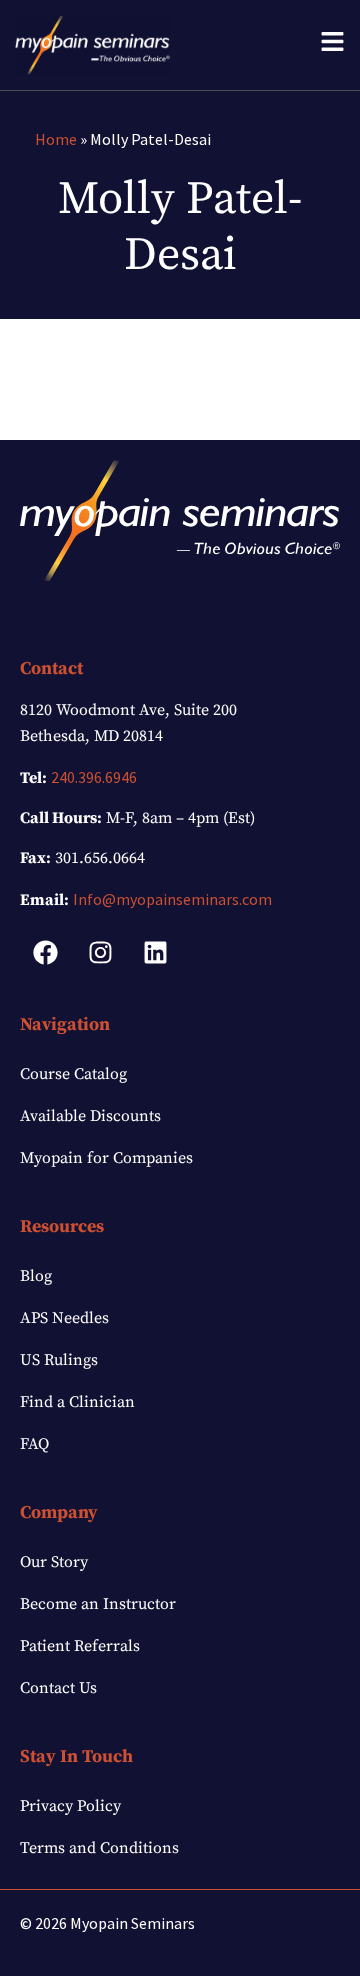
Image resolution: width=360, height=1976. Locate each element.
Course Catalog (73, 1074)
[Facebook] (45, 952)
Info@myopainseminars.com (172, 899)
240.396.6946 (94, 777)
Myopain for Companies (106, 1158)
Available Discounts (90, 1116)
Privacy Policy (70, 1806)
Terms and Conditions (99, 1848)
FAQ (34, 1444)
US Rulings (59, 1360)
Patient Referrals (80, 1646)
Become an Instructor (98, 1604)
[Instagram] (100, 952)
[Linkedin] (155, 952)
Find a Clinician (77, 1402)
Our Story (54, 1562)
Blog (36, 1276)
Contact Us (58, 1688)
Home (56, 139)
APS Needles (64, 1318)
